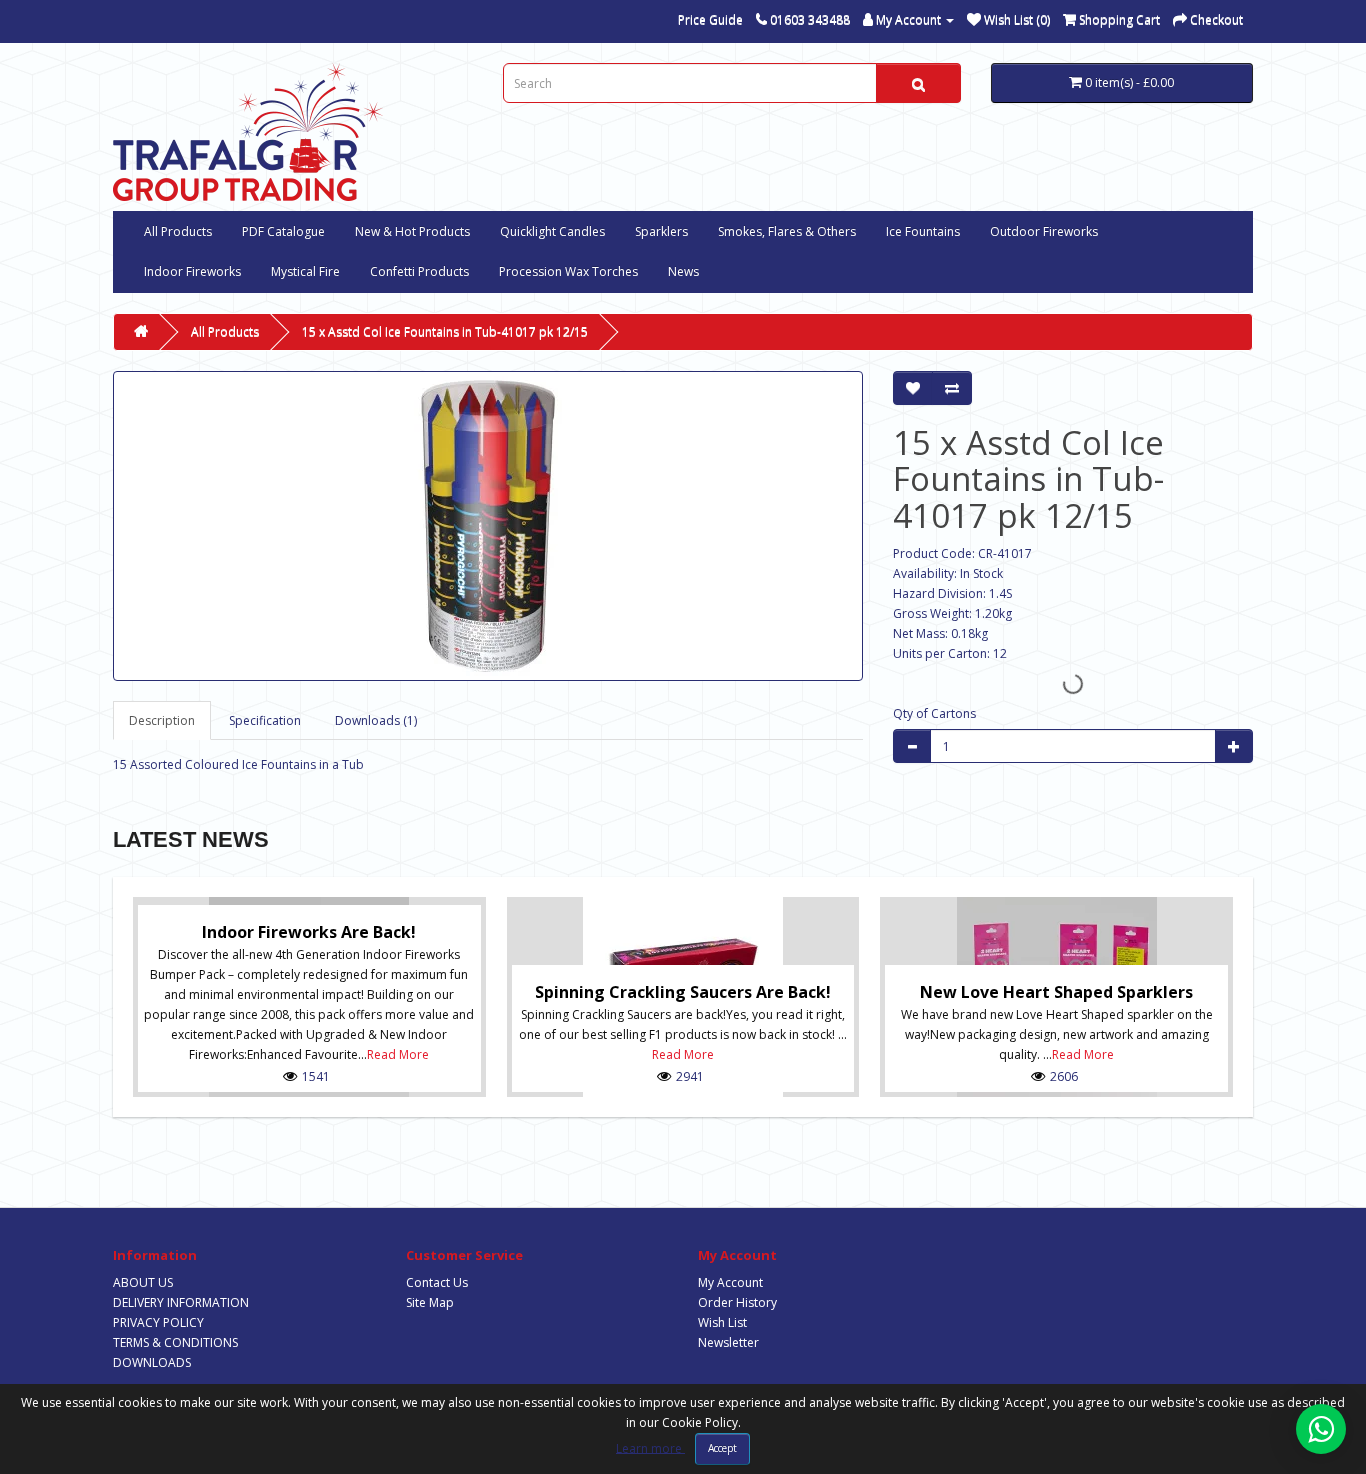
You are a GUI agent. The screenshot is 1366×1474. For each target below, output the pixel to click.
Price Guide (710, 19)
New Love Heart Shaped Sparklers (1056, 992)
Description (162, 720)
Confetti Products (419, 271)
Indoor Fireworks (192, 271)
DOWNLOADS (152, 1362)
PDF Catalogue (283, 231)
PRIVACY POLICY (158, 1322)
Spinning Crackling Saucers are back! (683, 992)
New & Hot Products (412, 231)
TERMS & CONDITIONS (175, 1342)
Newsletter (728, 1342)
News (683, 271)
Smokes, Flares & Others (787, 231)
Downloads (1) (376, 720)
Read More (398, 1054)
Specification (265, 720)
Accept (722, 1448)
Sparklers (661, 231)
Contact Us (437, 1282)
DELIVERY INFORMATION (181, 1302)
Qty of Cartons (934, 713)
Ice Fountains (923, 231)
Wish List (722, 1322)
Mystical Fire (305, 271)
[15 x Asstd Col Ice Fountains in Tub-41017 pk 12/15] (488, 526)
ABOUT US (143, 1282)
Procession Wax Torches (568, 271)
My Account (730, 1282)
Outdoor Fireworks (1044, 231)
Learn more (650, 1447)
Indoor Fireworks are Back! (309, 932)
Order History (737, 1302)
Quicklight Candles (552, 231)
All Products (178, 231)
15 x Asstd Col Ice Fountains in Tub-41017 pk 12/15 (445, 331)
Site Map (430, 1302)
